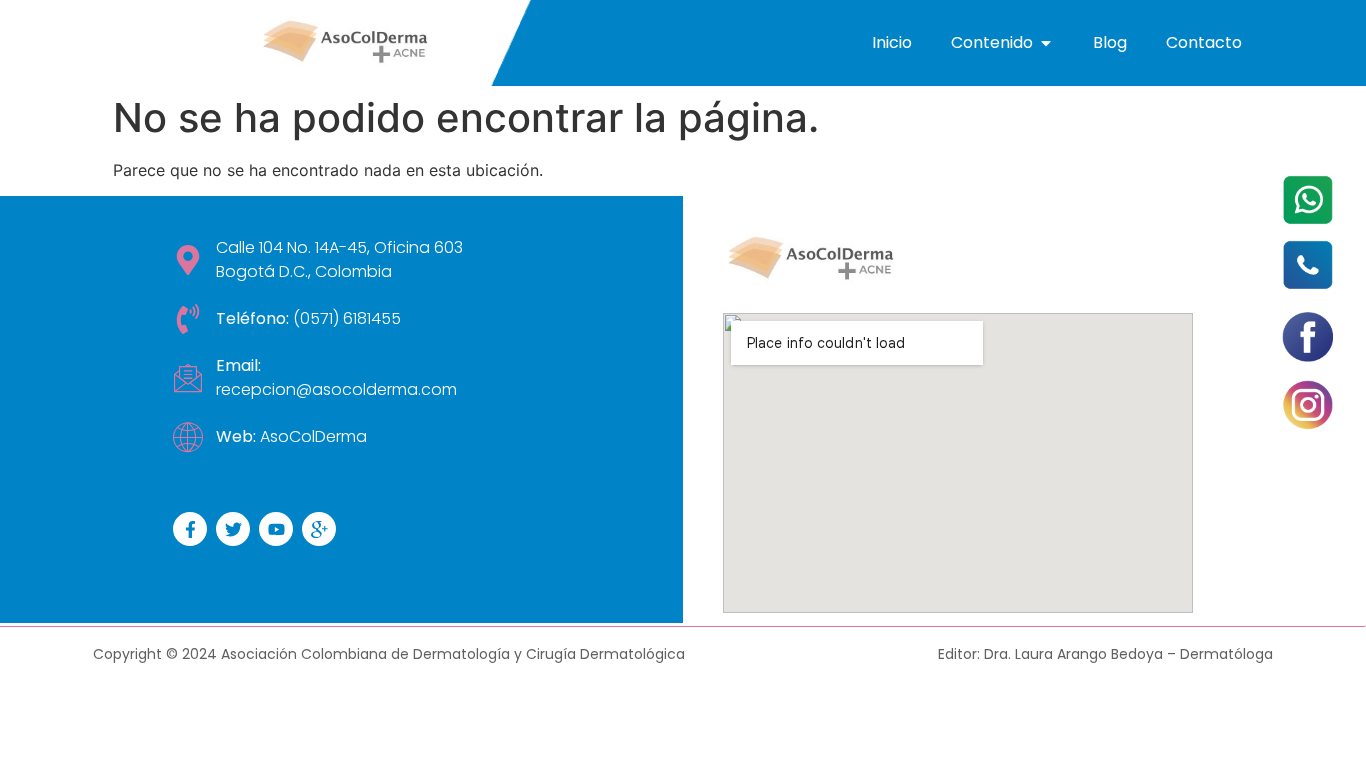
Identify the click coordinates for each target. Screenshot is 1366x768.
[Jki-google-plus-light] (319, 529)
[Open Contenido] (1046, 43)
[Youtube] (276, 529)
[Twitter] (233, 529)
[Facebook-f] (190, 529)
